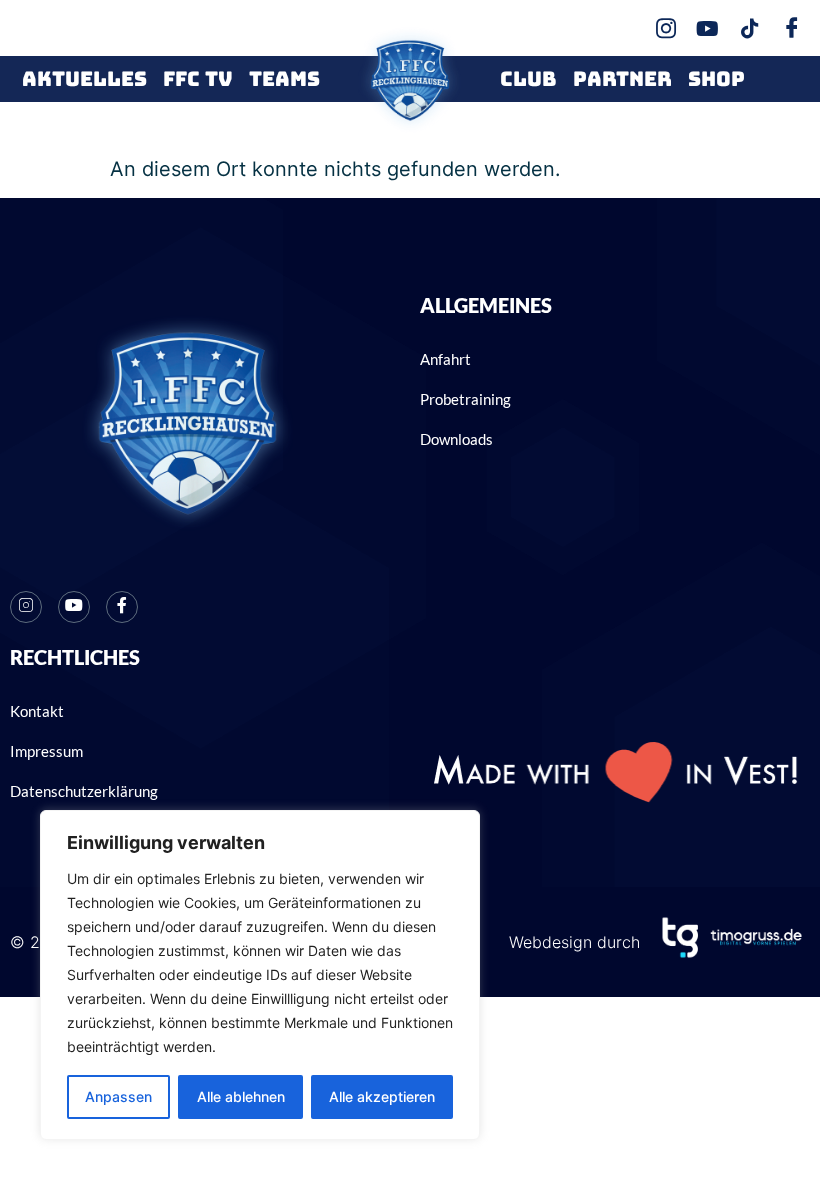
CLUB (528, 79)
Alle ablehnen (241, 1096)
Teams (284, 79)
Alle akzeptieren (382, 1096)
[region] (260, 975)
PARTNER (622, 79)
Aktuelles (84, 79)
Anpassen (118, 1096)
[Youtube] (74, 607)
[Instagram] (26, 607)
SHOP (716, 79)
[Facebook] (122, 607)
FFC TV (198, 79)
